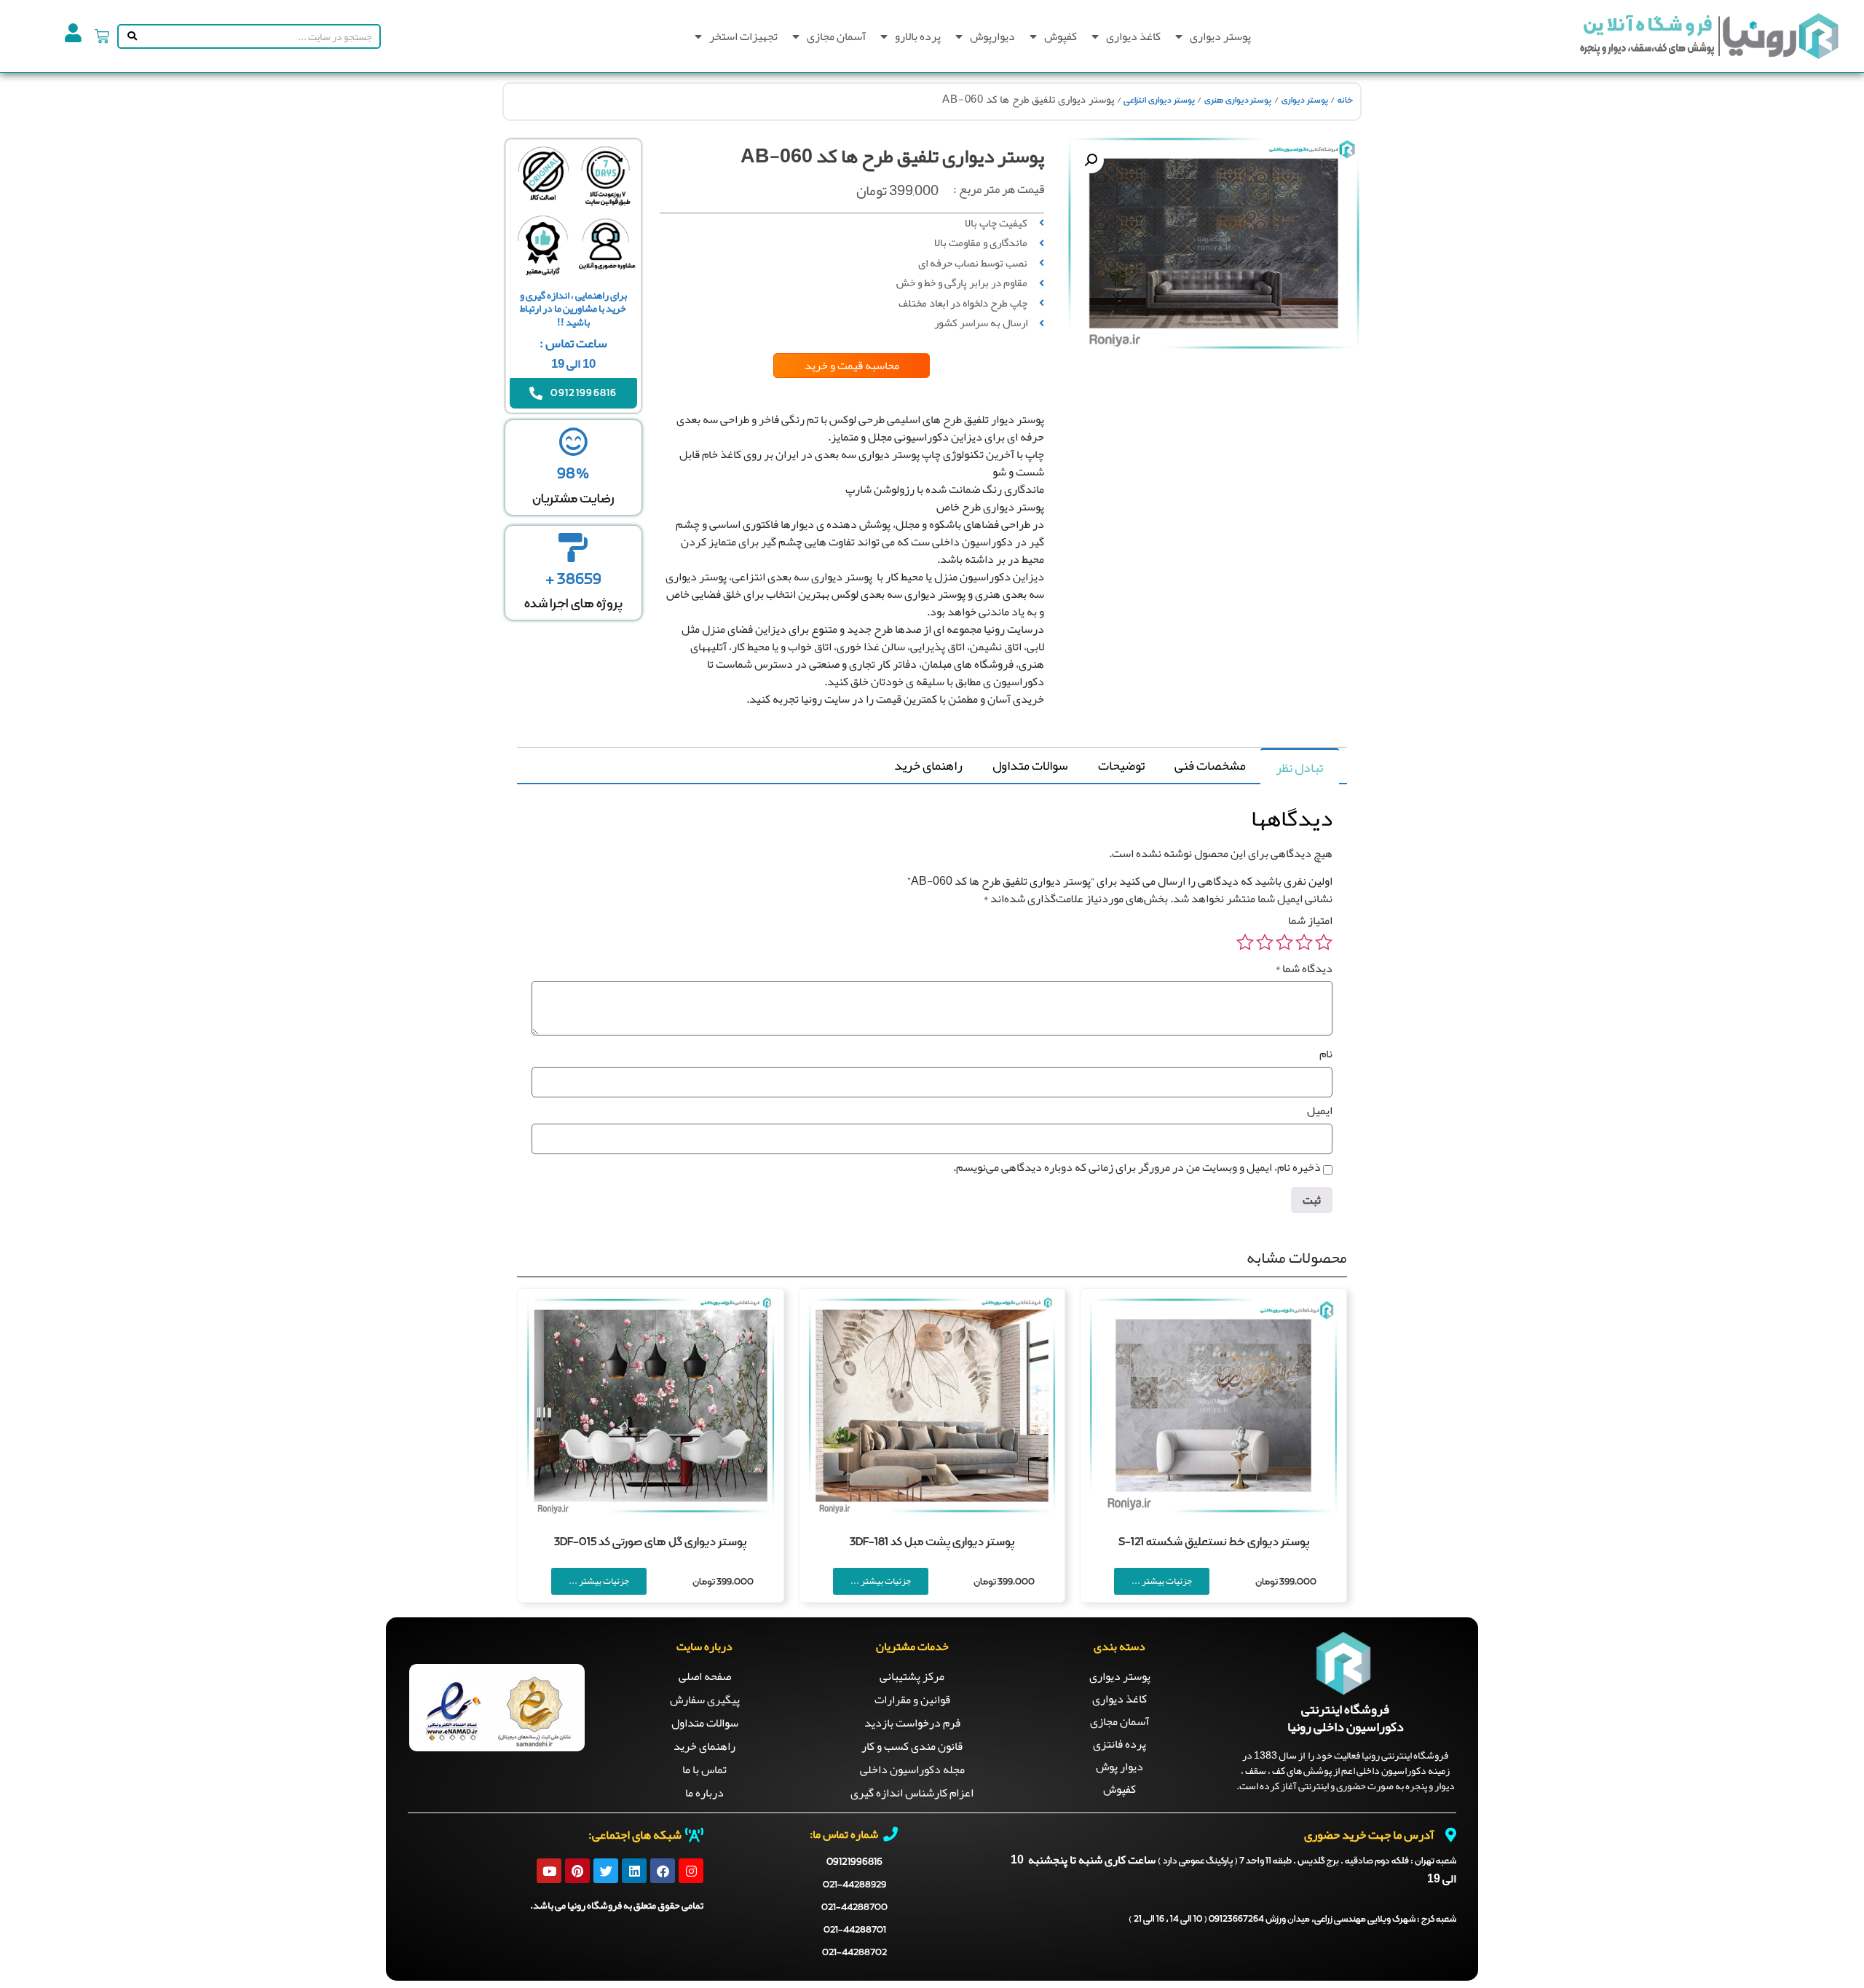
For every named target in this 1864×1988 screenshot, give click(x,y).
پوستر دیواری (1220, 36)
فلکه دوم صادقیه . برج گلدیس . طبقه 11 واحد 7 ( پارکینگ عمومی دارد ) (1307, 1861)
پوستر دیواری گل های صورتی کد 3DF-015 (650, 1542)
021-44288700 (854, 1908)
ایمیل (1320, 1111)
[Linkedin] (634, 1871)
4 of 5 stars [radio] (1265, 942)
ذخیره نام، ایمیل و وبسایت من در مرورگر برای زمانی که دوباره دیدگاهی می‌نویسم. (1137, 1167)
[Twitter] (606, 1871)
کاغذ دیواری (1133, 36)
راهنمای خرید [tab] (928, 765)
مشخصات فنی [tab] (1210, 765)
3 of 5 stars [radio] (1284, 942)
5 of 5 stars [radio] (1245, 942)
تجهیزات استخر (743, 36)
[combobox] (260, 36)
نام (1326, 1054)
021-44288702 (854, 1953)
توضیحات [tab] (1121, 765)
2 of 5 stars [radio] (1304, 942)
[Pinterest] (577, 1871)
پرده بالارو (918, 36)
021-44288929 (854, 1885)
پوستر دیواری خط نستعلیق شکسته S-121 (1214, 1542)
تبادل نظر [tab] (1299, 768)
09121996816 (854, 1862)
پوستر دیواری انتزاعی (1159, 100)
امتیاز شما (1310, 920)
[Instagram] (691, 1871)
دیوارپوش (992, 36)
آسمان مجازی (836, 36)
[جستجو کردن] (129, 36)
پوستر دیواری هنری (1238, 100)
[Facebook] (663, 1871)
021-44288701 (855, 1930)
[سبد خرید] (102, 36)
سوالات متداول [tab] (1030, 765)
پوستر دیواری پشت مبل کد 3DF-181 (932, 1542)
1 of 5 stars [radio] (1324, 942)
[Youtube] (549, 1871)
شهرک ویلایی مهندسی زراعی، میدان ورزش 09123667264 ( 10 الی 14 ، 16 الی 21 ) (1292, 1920)
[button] (1091, 160)
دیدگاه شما (1304, 969)
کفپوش (1061, 36)
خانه (1345, 100)
